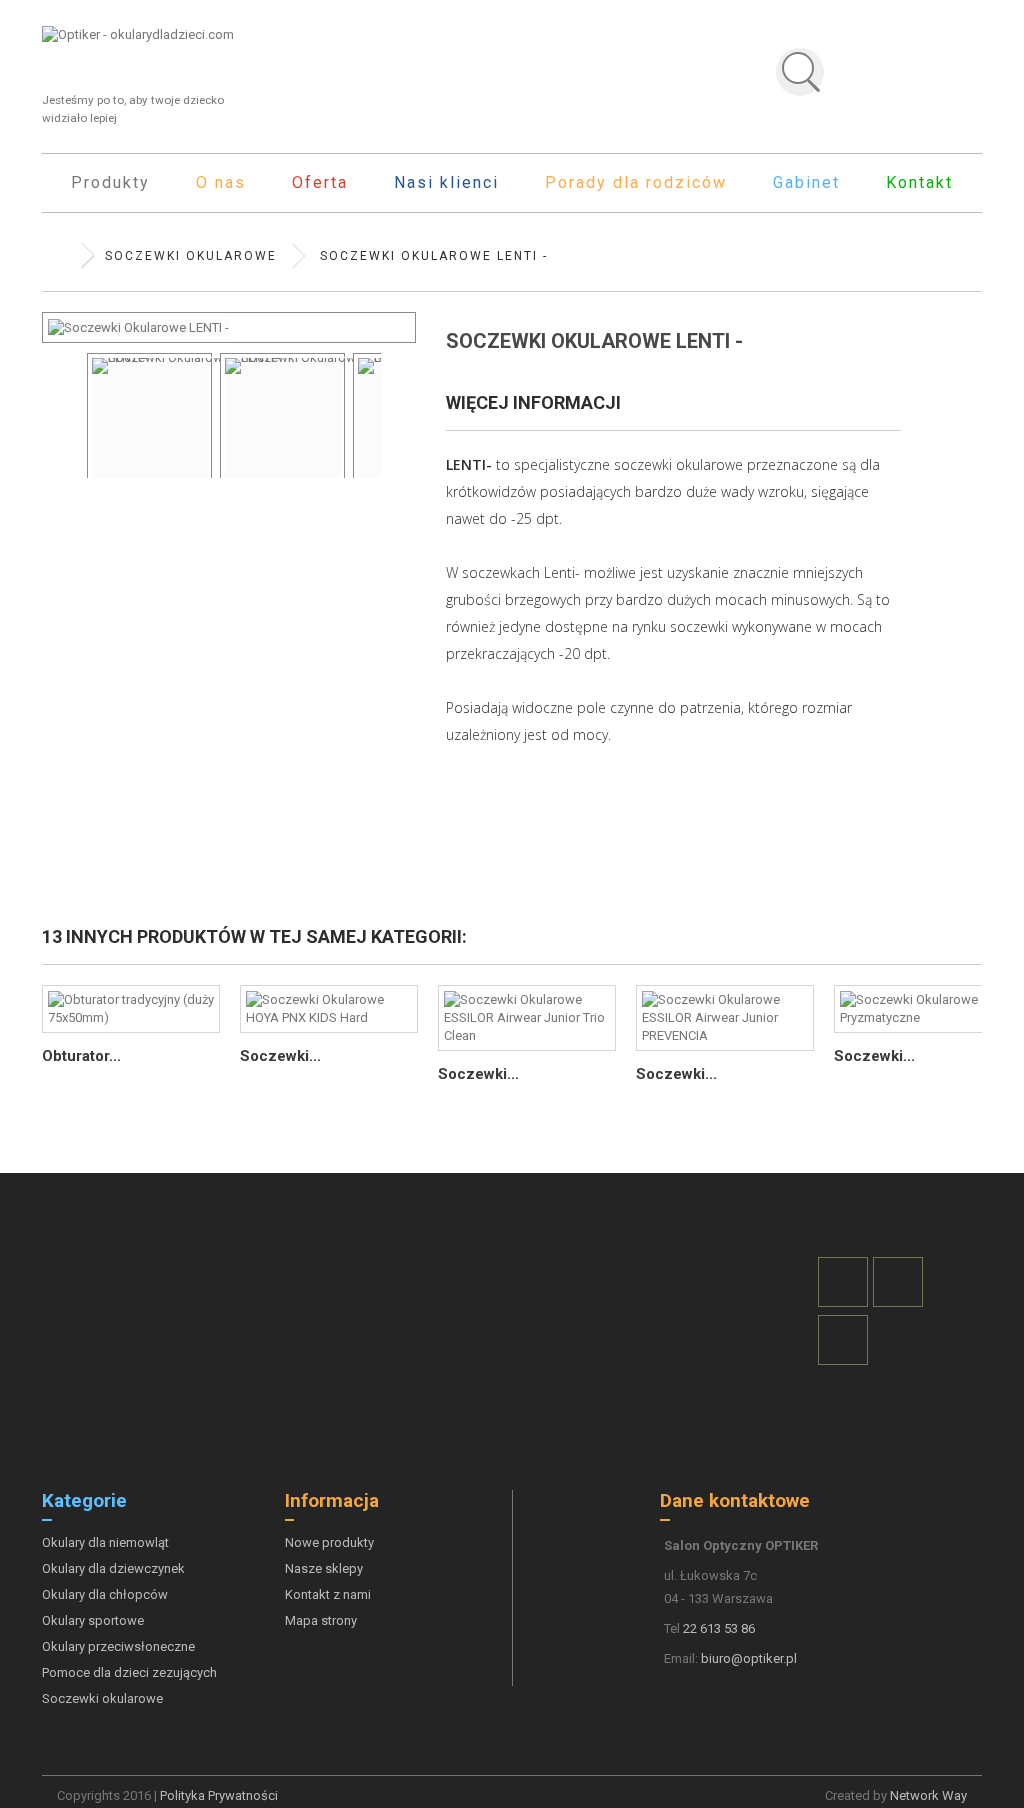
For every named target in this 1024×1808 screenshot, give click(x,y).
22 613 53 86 (719, 1628)
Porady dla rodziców (636, 182)
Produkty (110, 182)
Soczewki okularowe (102, 1698)
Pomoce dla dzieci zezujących (129, 1672)
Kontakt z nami (328, 1594)
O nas (221, 182)
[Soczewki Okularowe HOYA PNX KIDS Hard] (329, 1009)
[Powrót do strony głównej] (62, 255)
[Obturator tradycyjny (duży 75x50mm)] (131, 1009)
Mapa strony (321, 1620)
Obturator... (81, 1056)
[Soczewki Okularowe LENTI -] (149, 432)
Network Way (928, 1795)
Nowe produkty (329, 1542)
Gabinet (806, 182)
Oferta (320, 182)
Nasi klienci (446, 182)
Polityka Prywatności (219, 1795)
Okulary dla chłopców (105, 1594)
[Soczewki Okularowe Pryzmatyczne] (923, 1009)
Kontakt (919, 182)
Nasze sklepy (324, 1568)
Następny (391, 401)
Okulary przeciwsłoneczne (118, 1646)
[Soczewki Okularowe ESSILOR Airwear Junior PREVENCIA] (725, 1018)
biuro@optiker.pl (749, 1658)
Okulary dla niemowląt (105, 1542)
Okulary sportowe (93, 1620)
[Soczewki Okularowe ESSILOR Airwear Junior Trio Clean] (527, 1018)
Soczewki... (280, 1056)
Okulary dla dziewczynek (113, 1568)
